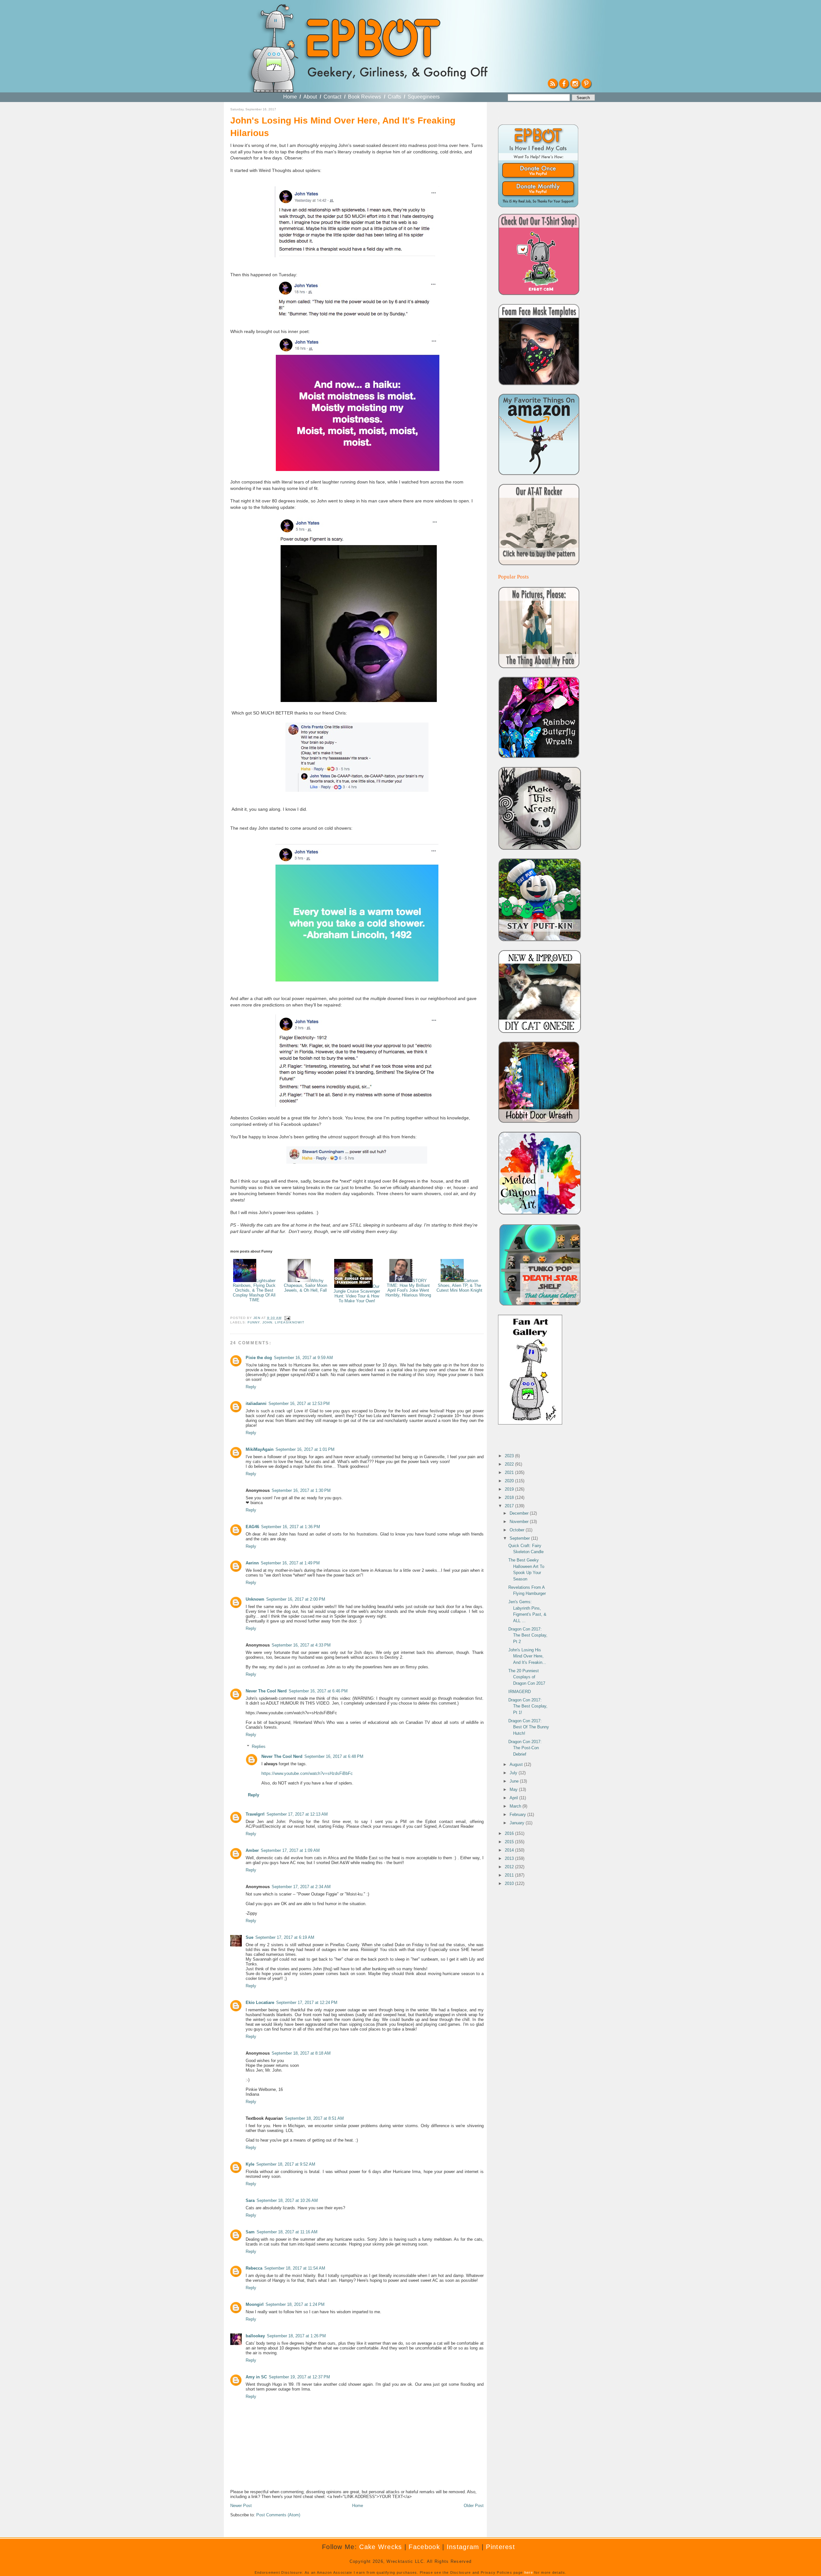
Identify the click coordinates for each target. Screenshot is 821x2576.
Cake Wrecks (381, 2547)
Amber (252, 1850)
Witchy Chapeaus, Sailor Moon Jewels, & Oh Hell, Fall (305, 1285)
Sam (250, 2232)
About (310, 97)
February (518, 1814)
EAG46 (252, 1527)
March (516, 1806)
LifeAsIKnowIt (290, 1322)
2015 (510, 1842)
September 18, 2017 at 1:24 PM (295, 2304)
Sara (250, 2200)
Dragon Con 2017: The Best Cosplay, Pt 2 (528, 1635)
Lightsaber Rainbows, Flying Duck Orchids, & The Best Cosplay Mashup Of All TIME (254, 1290)
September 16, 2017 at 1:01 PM (305, 1449)
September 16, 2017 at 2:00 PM (296, 1599)
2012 (510, 1867)
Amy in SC (256, 2377)
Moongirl (255, 2304)
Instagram (463, 2547)
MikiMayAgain (260, 1449)
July (514, 1773)
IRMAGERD (520, 1692)
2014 (510, 1850)
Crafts (394, 97)
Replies (259, 1746)
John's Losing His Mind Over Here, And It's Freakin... (527, 1656)
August (517, 1764)
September (520, 1538)
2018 (510, 1498)
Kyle (250, 2164)
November (520, 1522)
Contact (332, 97)
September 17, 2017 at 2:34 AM (301, 1887)
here (529, 2572)
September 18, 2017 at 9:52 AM (286, 2164)
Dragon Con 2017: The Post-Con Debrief (525, 1748)
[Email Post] (287, 1318)
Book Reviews (364, 97)
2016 (510, 1833)
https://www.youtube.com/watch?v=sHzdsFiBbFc (307, 1773)
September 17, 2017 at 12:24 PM (307, 2003)
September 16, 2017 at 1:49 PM (290, 1563)
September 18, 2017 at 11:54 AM (295, 2268)
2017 (510, 1506)
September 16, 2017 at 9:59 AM (303, 1358)
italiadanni (256, 1404)
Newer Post (241, 2506)
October (518, 1530)
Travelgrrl (255, 1814)
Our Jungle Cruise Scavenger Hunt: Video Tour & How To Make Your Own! (357, 1294)
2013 (510, 1858)
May (514, 1789)
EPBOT (372, 41)
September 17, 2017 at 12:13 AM (297, 1814)
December (520, 1513)
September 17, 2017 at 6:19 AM (285, 1937)
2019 (510, 1489)
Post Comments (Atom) (278, 2515)
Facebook (424, 2547)
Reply (251, 1387)
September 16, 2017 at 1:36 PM (291, 1527)
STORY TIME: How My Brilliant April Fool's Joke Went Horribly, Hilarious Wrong (408, 1288)
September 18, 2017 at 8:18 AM (301, 2053)
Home (290, 97)
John (267, 1322)
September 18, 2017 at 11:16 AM (287, 2232)
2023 (510, 1456)
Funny (254, 1322)
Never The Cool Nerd (266, 1691)
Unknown (255, 1599)
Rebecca (254, 2268)
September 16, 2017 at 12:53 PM (299, 1404)
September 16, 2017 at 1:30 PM (301, 1490)
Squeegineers (424, 97)
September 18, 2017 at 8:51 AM (314, 2118)
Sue (250, 1937)
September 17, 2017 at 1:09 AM (290, 1850)
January (518, 1823)
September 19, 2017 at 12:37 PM (299, 2377)
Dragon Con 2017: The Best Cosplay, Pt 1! (528, 1706)
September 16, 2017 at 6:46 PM (318, 1691)
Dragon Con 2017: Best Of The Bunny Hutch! (529, 1727)
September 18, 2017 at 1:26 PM (296, 2336)
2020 (510, 1481)
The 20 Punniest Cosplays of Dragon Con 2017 (527, 1677)
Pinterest (500, 2547)
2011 (510, 1875)
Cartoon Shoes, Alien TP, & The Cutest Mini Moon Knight (459, 1285)
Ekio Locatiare (260, 2003)
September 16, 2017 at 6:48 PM (334, 1756)
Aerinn (252, 1563)
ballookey (255, 2336)
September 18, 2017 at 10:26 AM (287, 2200)
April (514, 1798)
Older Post (474, 2506)
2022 (510, 1464)
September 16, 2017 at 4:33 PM (301, 1645)
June (515, 1781)
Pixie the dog (259, 1358)
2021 (510, 1472)
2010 (510, 1883)
